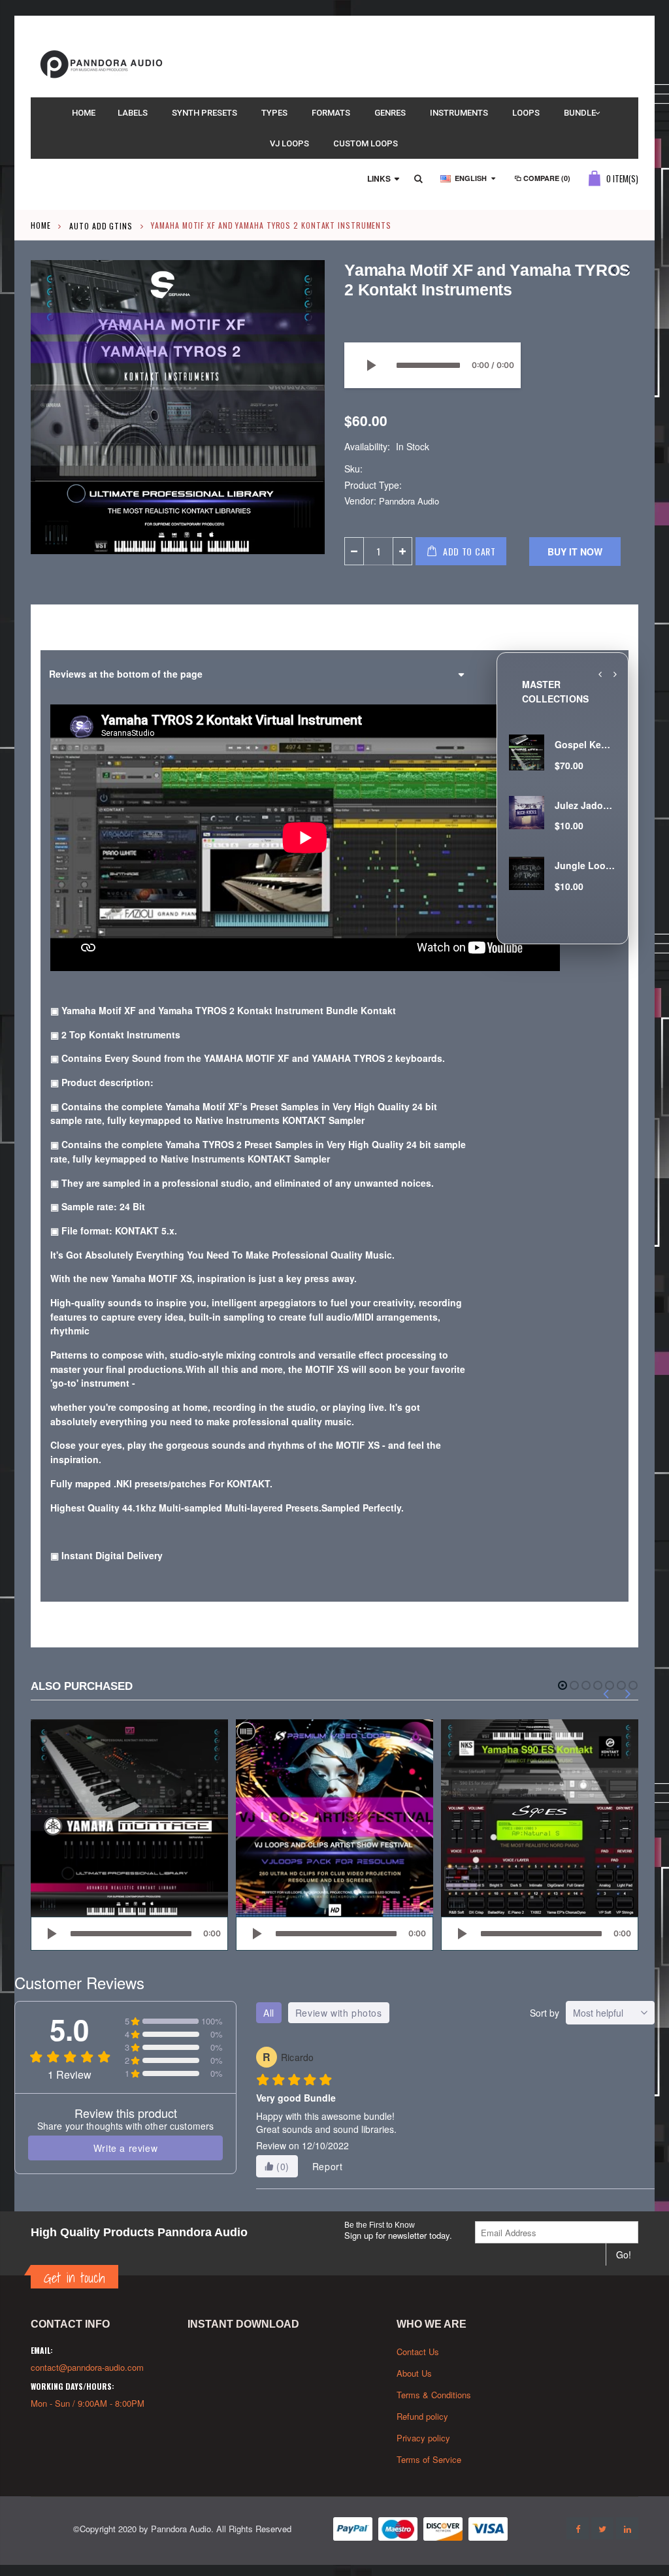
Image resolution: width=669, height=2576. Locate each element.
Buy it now (575, 552)
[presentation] (600, 674)
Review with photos (339, 2013)
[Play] (370, 365)
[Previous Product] (613, 269)
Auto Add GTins (101, 225)
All (269, 2013)
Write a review (125, 2148)
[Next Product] (628, 269)
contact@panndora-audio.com (87, 2367)
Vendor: (360, 501)
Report (328, 2166)
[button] (563, 1685)
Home (41, 225)
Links (379, 178)
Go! (624, 2254)
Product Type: (373, 485)
